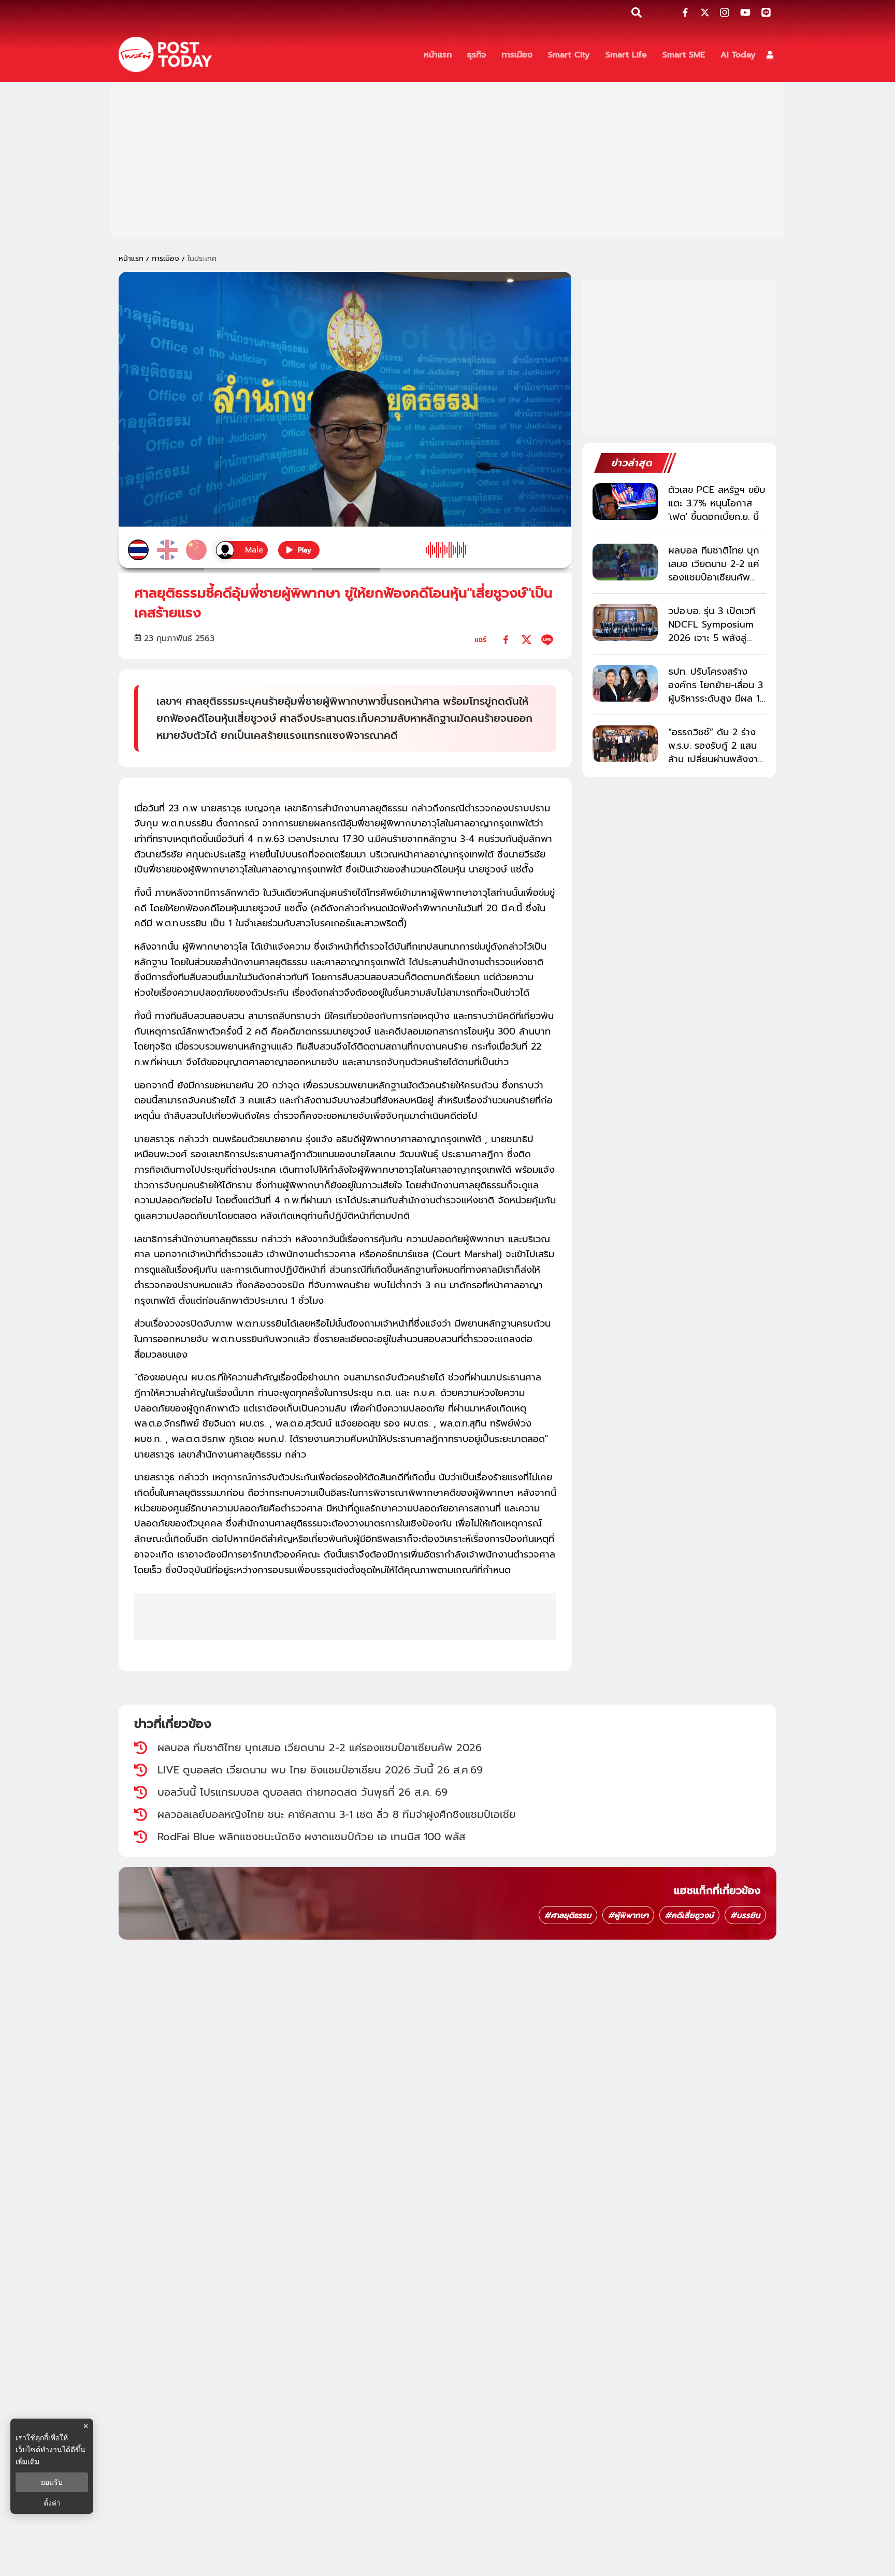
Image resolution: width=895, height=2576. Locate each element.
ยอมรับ (52, 2482)
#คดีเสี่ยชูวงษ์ (689, 1915)
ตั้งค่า (52, 2503)
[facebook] (506, 640)
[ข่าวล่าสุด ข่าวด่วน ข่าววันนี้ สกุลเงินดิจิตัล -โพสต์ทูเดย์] (165, 54)
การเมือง (165, 259)
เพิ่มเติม (27, 2461)
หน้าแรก (131, 259)
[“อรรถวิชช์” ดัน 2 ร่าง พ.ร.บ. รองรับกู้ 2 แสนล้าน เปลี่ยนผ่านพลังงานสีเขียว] (625, 744)
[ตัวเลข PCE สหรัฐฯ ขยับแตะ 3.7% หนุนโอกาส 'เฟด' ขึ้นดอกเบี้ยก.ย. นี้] (625, 501)
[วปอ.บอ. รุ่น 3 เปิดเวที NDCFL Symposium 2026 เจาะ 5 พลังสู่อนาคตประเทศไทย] (625, 623)
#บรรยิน (745, 1915)
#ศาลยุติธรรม (568, 1915)
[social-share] (685, 12)
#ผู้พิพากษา (628, 1915)
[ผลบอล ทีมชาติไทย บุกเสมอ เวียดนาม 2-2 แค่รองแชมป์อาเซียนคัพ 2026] (625, 562)
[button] (770, 55)
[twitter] (526, 640)
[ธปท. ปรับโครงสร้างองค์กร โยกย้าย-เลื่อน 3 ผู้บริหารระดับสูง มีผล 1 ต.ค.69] (625, 683)
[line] (547, 640)
